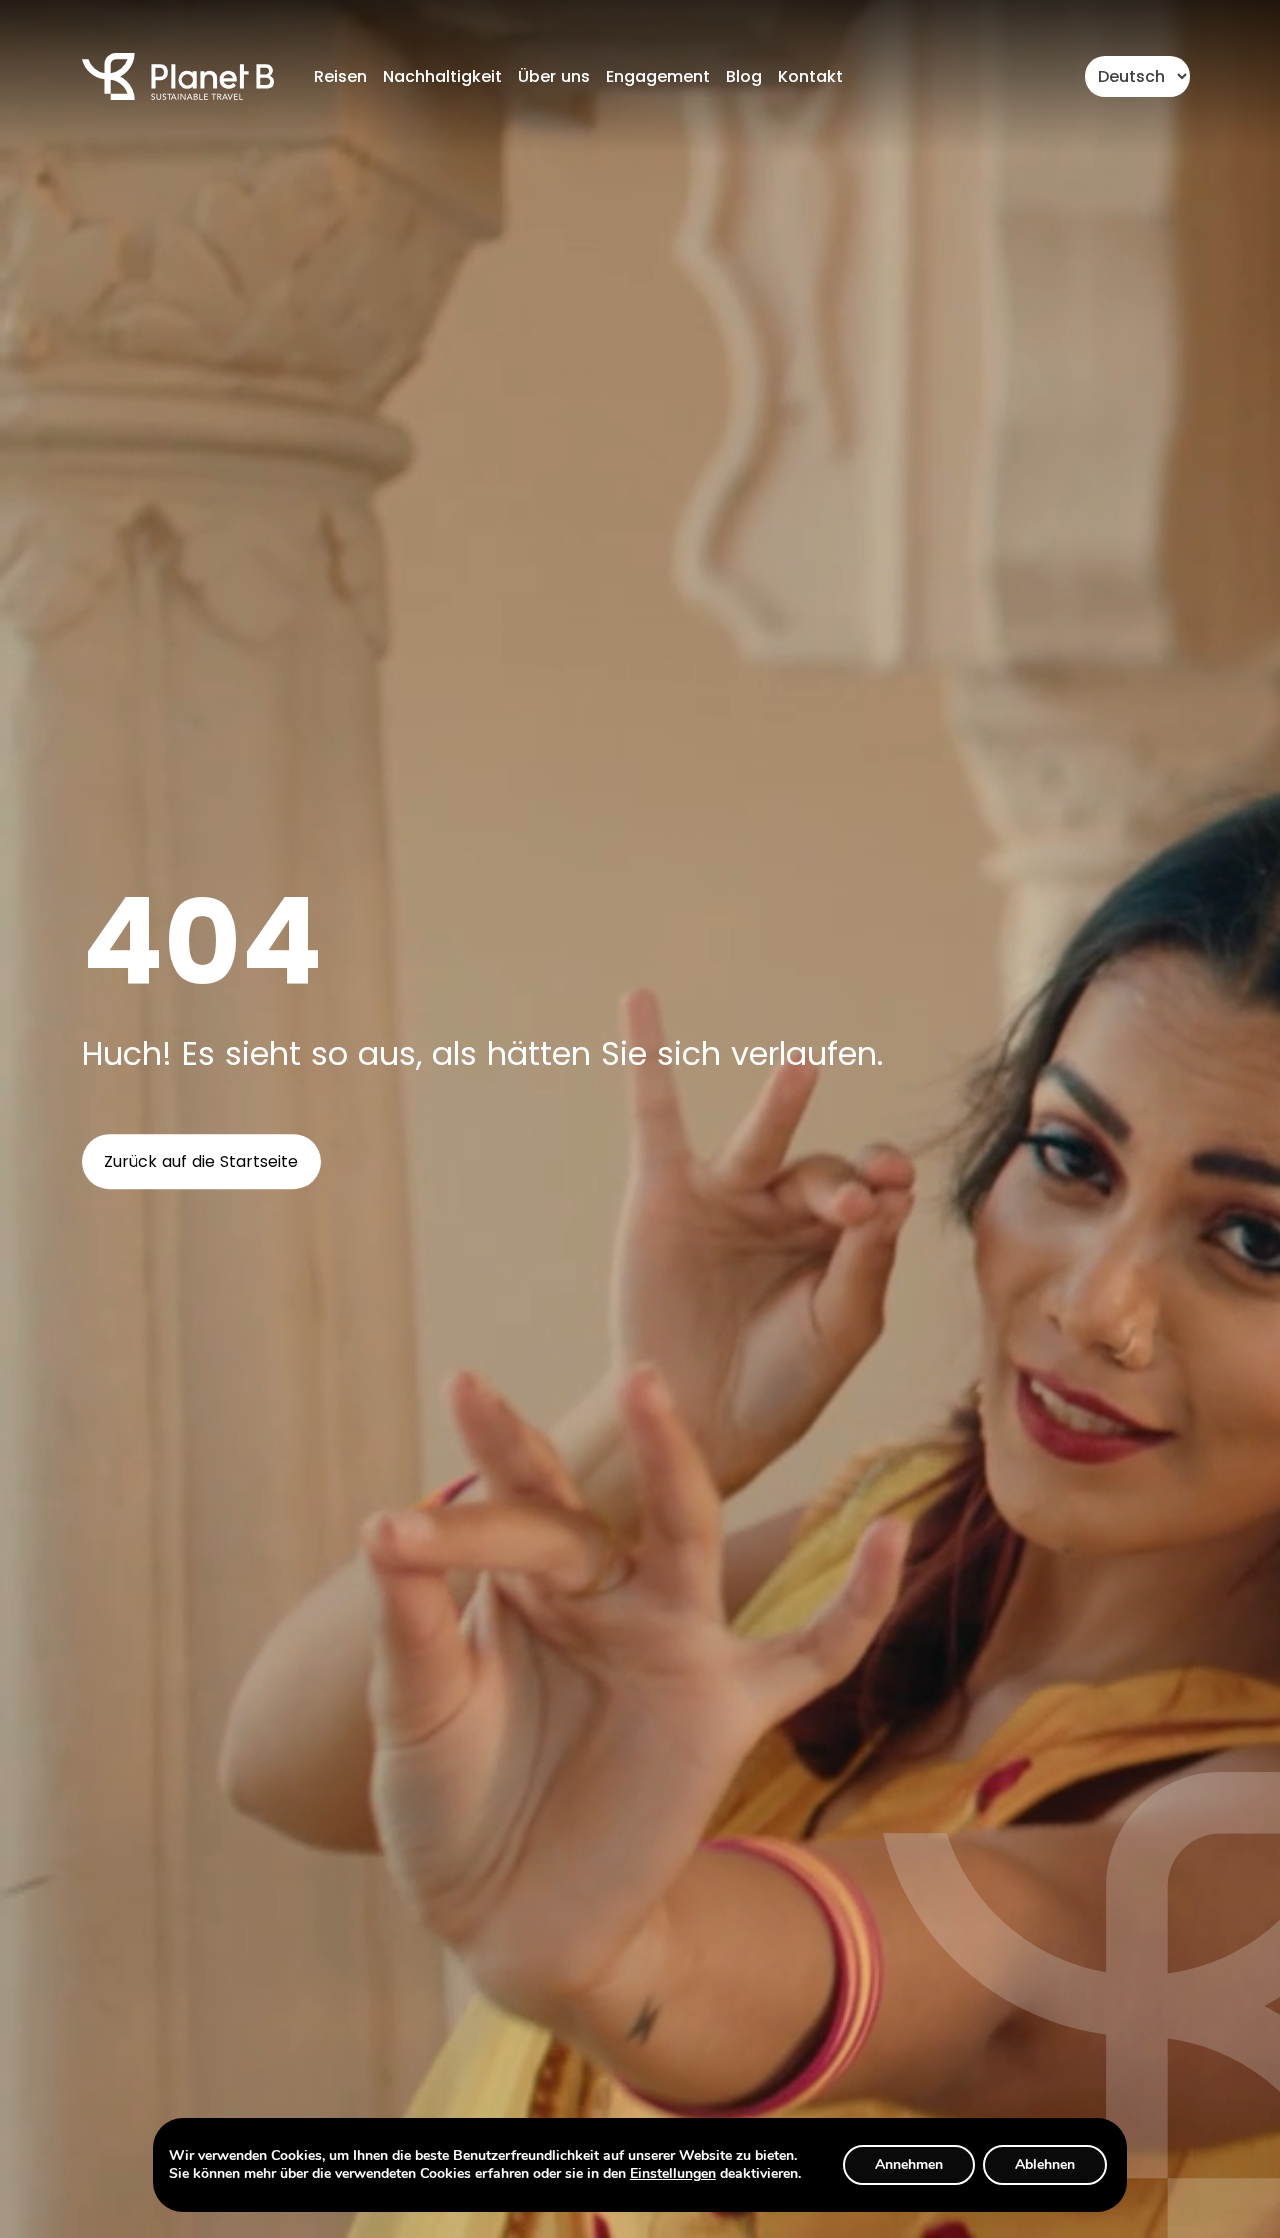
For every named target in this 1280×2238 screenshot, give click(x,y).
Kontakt (810, 76)
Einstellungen (673, 2174)
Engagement (658, 76)
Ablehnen (1045, 2164)
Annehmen (909, 2164)
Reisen (340, 76)
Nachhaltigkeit (442, 76)
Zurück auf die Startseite (201, 1161)
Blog (744, 76)
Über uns (554, 76)
